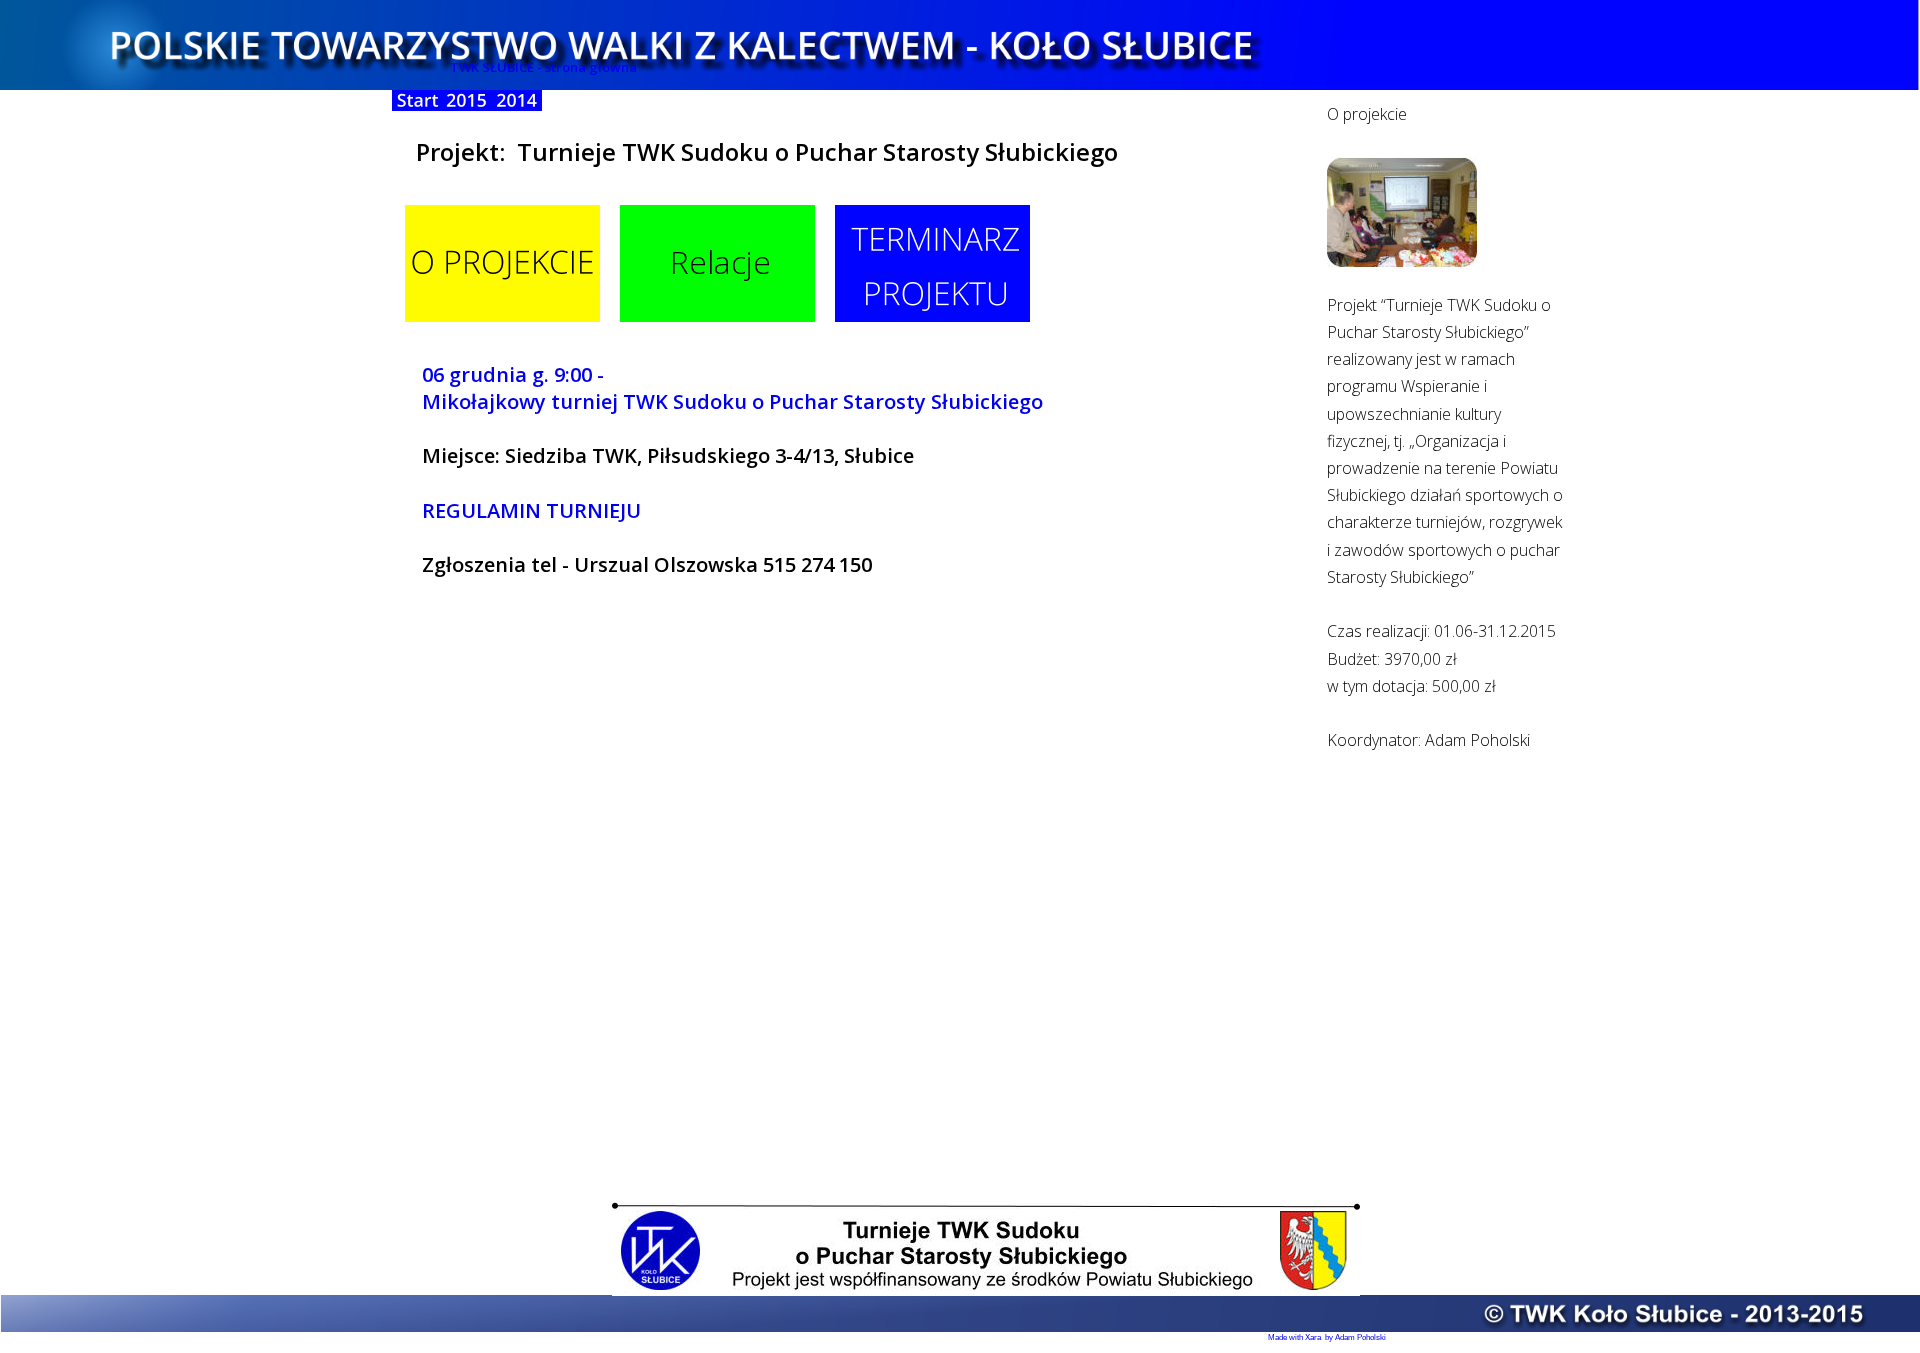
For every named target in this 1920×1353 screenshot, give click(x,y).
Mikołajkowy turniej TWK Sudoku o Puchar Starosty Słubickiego (732, 401)
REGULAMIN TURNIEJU (531, 510)
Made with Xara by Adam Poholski (1327, 1337)
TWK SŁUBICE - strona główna (543, 67)
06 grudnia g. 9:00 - (515, 374)
